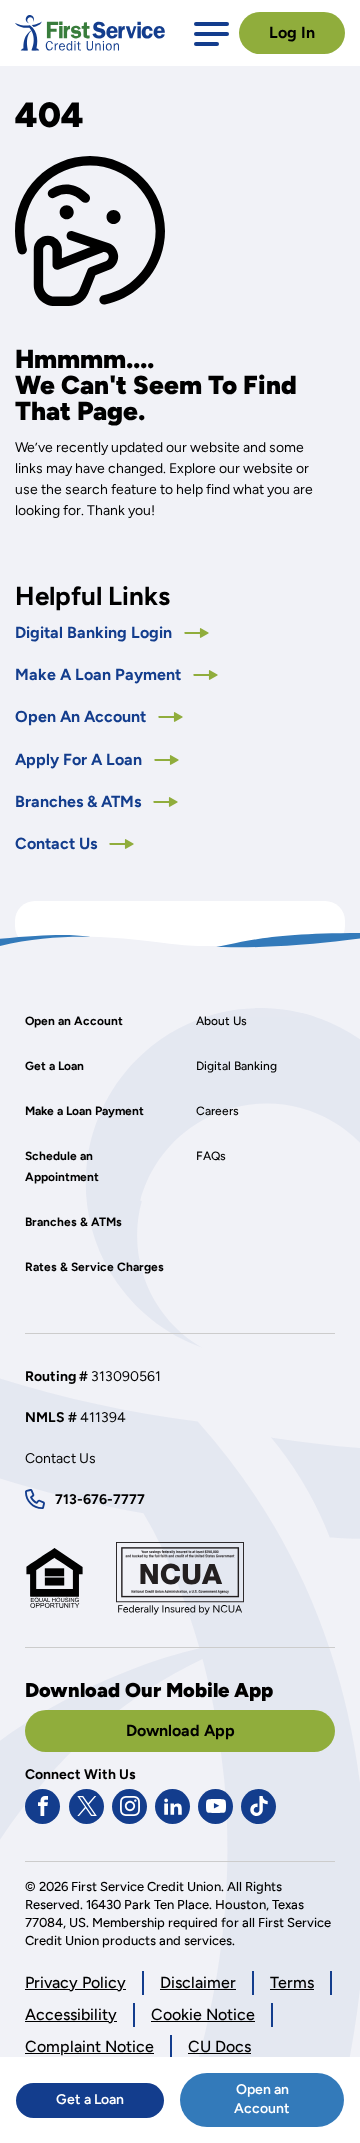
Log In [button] (292, 32)
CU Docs (219, 2046)
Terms (292, 1982)
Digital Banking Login (112, 632)
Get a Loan (110, 2104)
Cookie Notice (203, 2015)
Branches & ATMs (80, 801)
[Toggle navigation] (211, 32)
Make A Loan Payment (100, 674)
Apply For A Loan (97, 759)
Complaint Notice (89, 2046)
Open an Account (289, 2104)
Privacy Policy (75, 1983)
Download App (180, 1730)
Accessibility (71, 2014)
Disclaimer (198, 1982)
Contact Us (58, 843)
